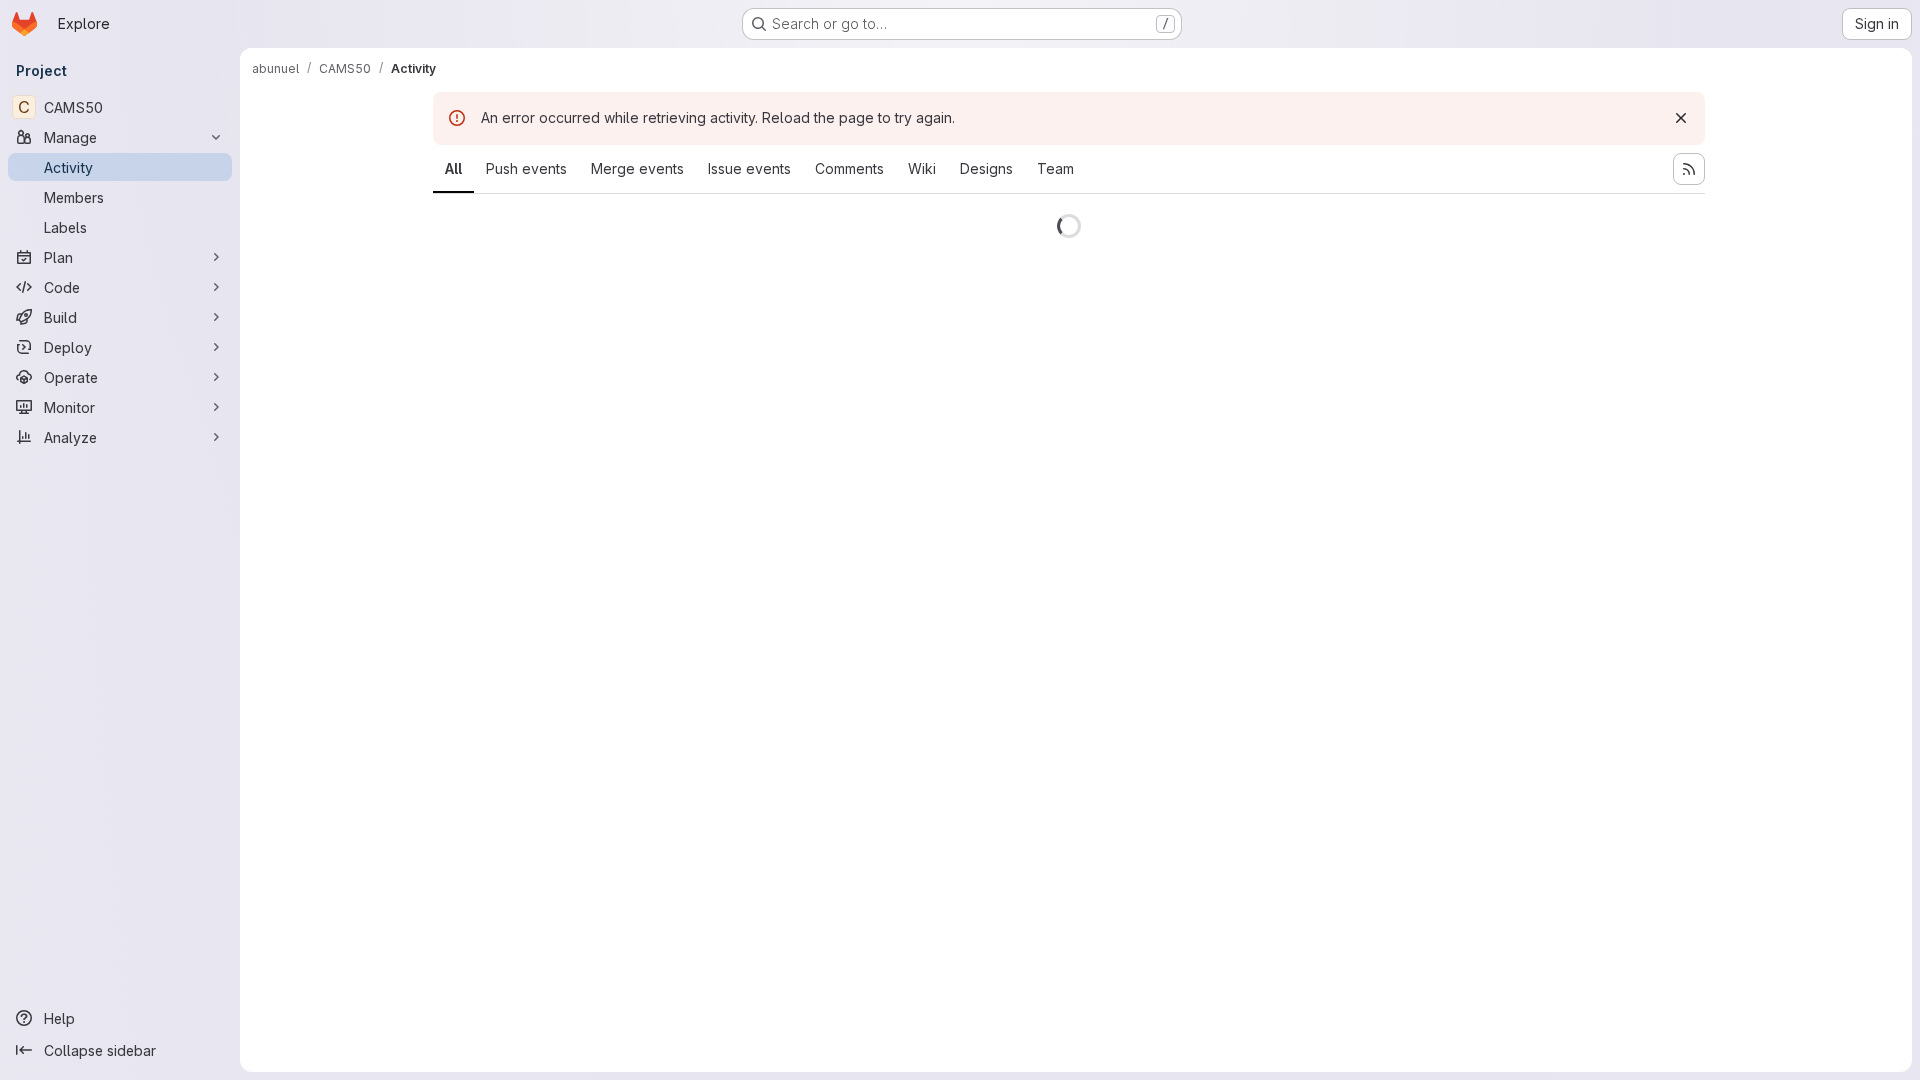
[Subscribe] (1689, 169)
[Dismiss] (1681, 118)
